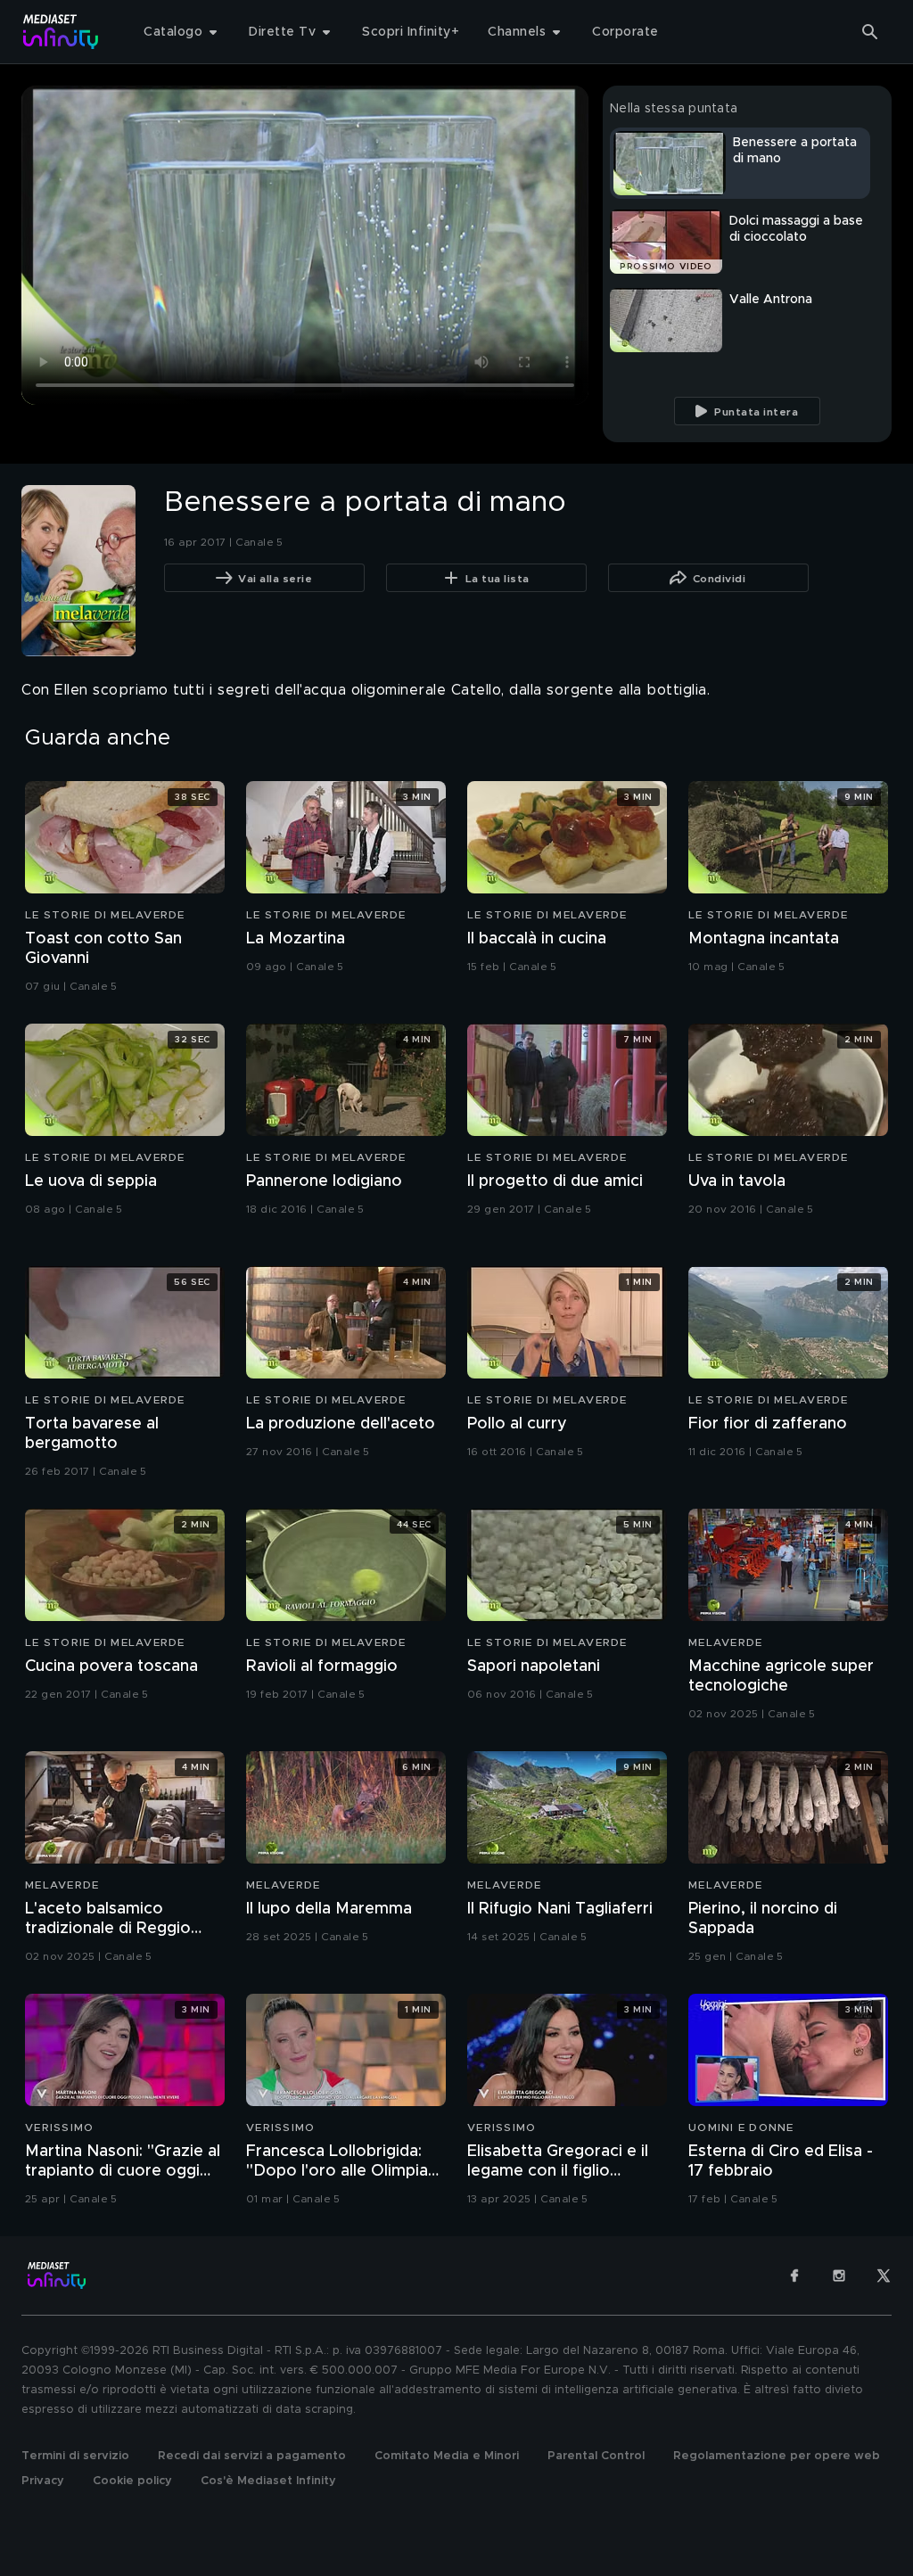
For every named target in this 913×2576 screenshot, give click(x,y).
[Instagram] (839, 2276)
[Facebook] (794, 2276)
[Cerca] (870, 32)
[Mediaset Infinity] (61, 32)
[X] (884, 2276)
